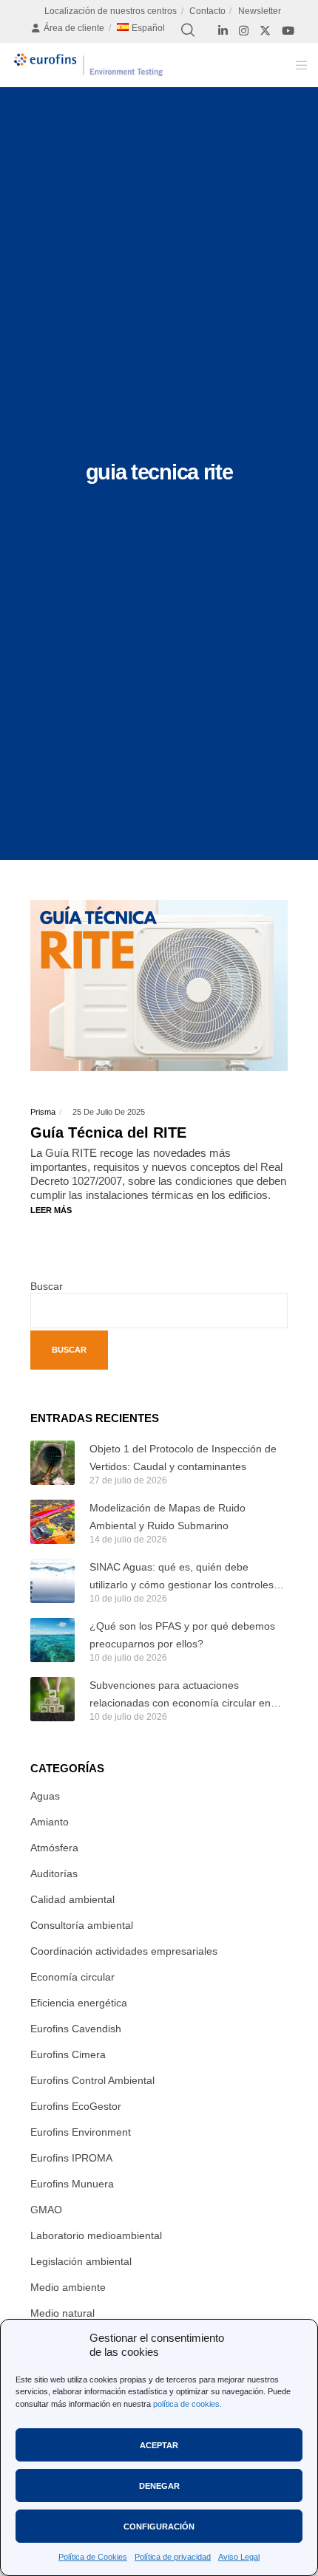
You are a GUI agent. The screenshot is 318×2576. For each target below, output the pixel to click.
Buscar (47, 1286)
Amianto (50, 1822)
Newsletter (260, 11)
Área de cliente (74, 28)
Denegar (159, 2486)
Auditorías (54, 1873)
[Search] (188, 30)
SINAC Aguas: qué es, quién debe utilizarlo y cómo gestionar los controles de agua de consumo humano (182, 1577)
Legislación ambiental (81, 2261)
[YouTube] (288, 31)
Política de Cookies (93, 2557)
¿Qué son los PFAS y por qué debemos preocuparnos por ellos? (182, 1635)
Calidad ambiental (72, 1899)
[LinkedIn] (223, 31)
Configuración (159, 2527)
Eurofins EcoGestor (76, 2106)
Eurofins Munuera (72, 2184)
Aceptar (159, 2445)
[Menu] (297, 65)
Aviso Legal (239, 2557)
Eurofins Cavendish (76, 2029)
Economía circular (72, 1977)
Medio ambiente (68, 2287)
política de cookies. (187, 2404)
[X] (265, 31)
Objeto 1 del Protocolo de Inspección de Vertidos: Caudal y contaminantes (183, 1458)
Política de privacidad (173, 2557)
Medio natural (62, 2313)
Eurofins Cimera (68, 2054)
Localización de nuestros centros (111, 11)
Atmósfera (54, 1848)
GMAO (46, 2210)
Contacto (207, 11)
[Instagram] (244, 31)
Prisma (43, 1112)
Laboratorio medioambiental (96, 2235)
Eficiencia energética (79, 2003)
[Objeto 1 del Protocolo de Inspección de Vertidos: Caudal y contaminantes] (53, 1463)
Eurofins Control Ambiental (92, 2080)
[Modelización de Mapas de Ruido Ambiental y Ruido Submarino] (53, 1522)
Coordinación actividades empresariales (124, 1951)
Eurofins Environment (81, 2132)
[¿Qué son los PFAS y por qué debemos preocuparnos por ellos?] (53, 1640)
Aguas (45, 1796)
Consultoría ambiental (82, 1925)
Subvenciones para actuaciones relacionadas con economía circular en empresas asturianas (180, 1695)
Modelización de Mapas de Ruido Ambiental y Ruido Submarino (168, 1517)
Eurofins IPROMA (71, 2158)
